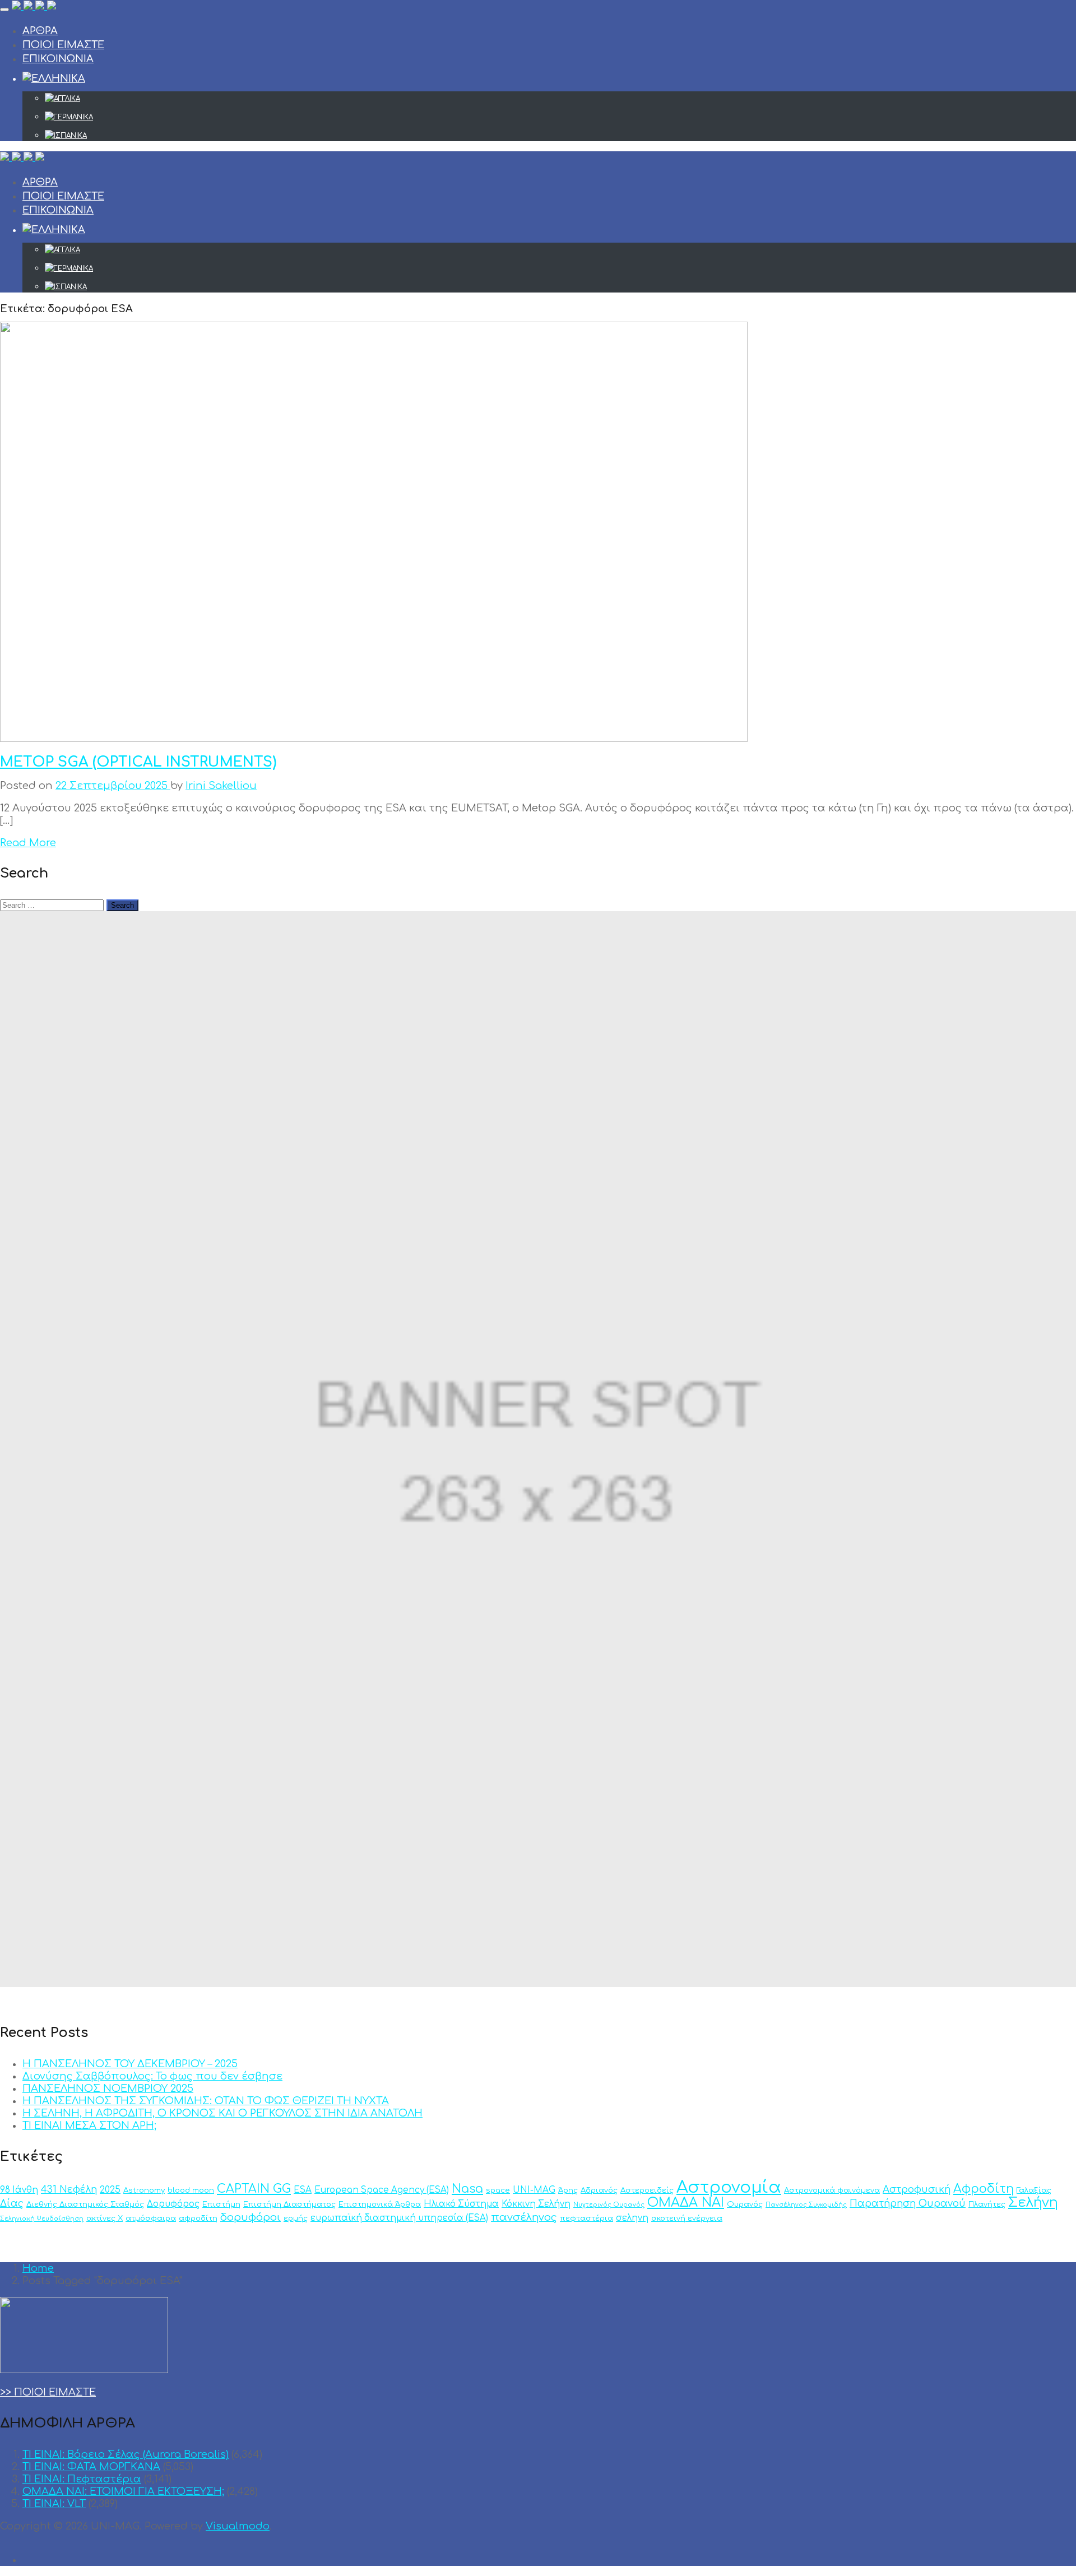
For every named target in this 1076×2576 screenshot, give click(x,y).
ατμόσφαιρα (151, 2218)
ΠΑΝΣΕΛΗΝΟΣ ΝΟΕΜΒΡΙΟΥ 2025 (108, 2088)
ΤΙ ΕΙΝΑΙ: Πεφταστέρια (82, 2479)
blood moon (191, 2190)
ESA (303, 2190)
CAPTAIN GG (254, 2189)
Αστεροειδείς (647, 2190)
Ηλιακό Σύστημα (461, 2204)
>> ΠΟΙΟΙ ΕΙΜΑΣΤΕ (48, 2392)
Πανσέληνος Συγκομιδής (806, 2205)
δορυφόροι (251, 2217)
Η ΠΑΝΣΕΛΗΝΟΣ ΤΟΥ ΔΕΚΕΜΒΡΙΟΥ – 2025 (130, 2064)
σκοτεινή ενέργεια (687, 2218)
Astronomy (144, 2190)
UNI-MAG (534, 2190)
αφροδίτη (198, 2218)
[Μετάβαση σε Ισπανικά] (560, 136)
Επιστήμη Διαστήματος (289, 2204)
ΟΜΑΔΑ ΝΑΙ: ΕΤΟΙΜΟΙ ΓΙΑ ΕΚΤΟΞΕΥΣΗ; (123, 2491)
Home (38, 2268)
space (498, 2190)
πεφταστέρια (586, 2218)
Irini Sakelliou (221, 786)
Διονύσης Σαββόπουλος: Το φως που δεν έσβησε (152, 2076)
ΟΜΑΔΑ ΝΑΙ (686, 2203)
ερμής (296, 2218)
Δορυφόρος (173, 2204)
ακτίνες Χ (105, 2218)
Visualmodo (238, 2526)
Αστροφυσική (917, 2190)
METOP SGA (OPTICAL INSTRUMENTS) (138, 762)
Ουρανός (745, 2204)
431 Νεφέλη (69, 2190)
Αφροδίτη (984, 2189)
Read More (28, 843)
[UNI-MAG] (34, 7)
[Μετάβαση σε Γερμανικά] (560, 117)
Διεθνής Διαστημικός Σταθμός (85, 2204)
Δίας (12, 2204)
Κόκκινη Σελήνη (536, 2204)
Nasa (467, 2189)
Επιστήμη (221, 2204)
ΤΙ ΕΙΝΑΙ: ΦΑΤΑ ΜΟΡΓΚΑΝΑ (91, 2467)
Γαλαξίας (1034, 2190)
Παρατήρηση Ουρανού (908, 2204)
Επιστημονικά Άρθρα (380, 2204)
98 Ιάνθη (19, 2190)
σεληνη (632, 2218)
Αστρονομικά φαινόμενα (832, 2190)
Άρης (568, 2190)
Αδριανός (599, 2190)
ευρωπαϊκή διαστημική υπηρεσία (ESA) (399, 2218)
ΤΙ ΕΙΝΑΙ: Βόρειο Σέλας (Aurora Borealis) (126, 2454)
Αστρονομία (729, 2187)
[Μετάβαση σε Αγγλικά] (560, 99)
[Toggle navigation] (4, 10)
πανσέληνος (524, 2217)
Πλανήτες (987, 2204)
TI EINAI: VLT (54, 2504)
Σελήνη (1033, 2203)
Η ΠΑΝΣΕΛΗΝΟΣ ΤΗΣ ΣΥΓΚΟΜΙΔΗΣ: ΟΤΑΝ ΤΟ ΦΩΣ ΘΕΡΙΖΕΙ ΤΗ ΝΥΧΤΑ (206, 2101)
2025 (110, 2190)
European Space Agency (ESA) (382, 2190)
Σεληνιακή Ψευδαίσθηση (42, 2219)
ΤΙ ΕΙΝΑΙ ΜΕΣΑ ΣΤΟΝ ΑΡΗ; (89, 2125)
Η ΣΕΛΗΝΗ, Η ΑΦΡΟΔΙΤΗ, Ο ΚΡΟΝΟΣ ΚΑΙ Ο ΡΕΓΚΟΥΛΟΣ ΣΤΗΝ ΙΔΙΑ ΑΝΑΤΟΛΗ (222, 2113)
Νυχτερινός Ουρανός (609, 2205)
